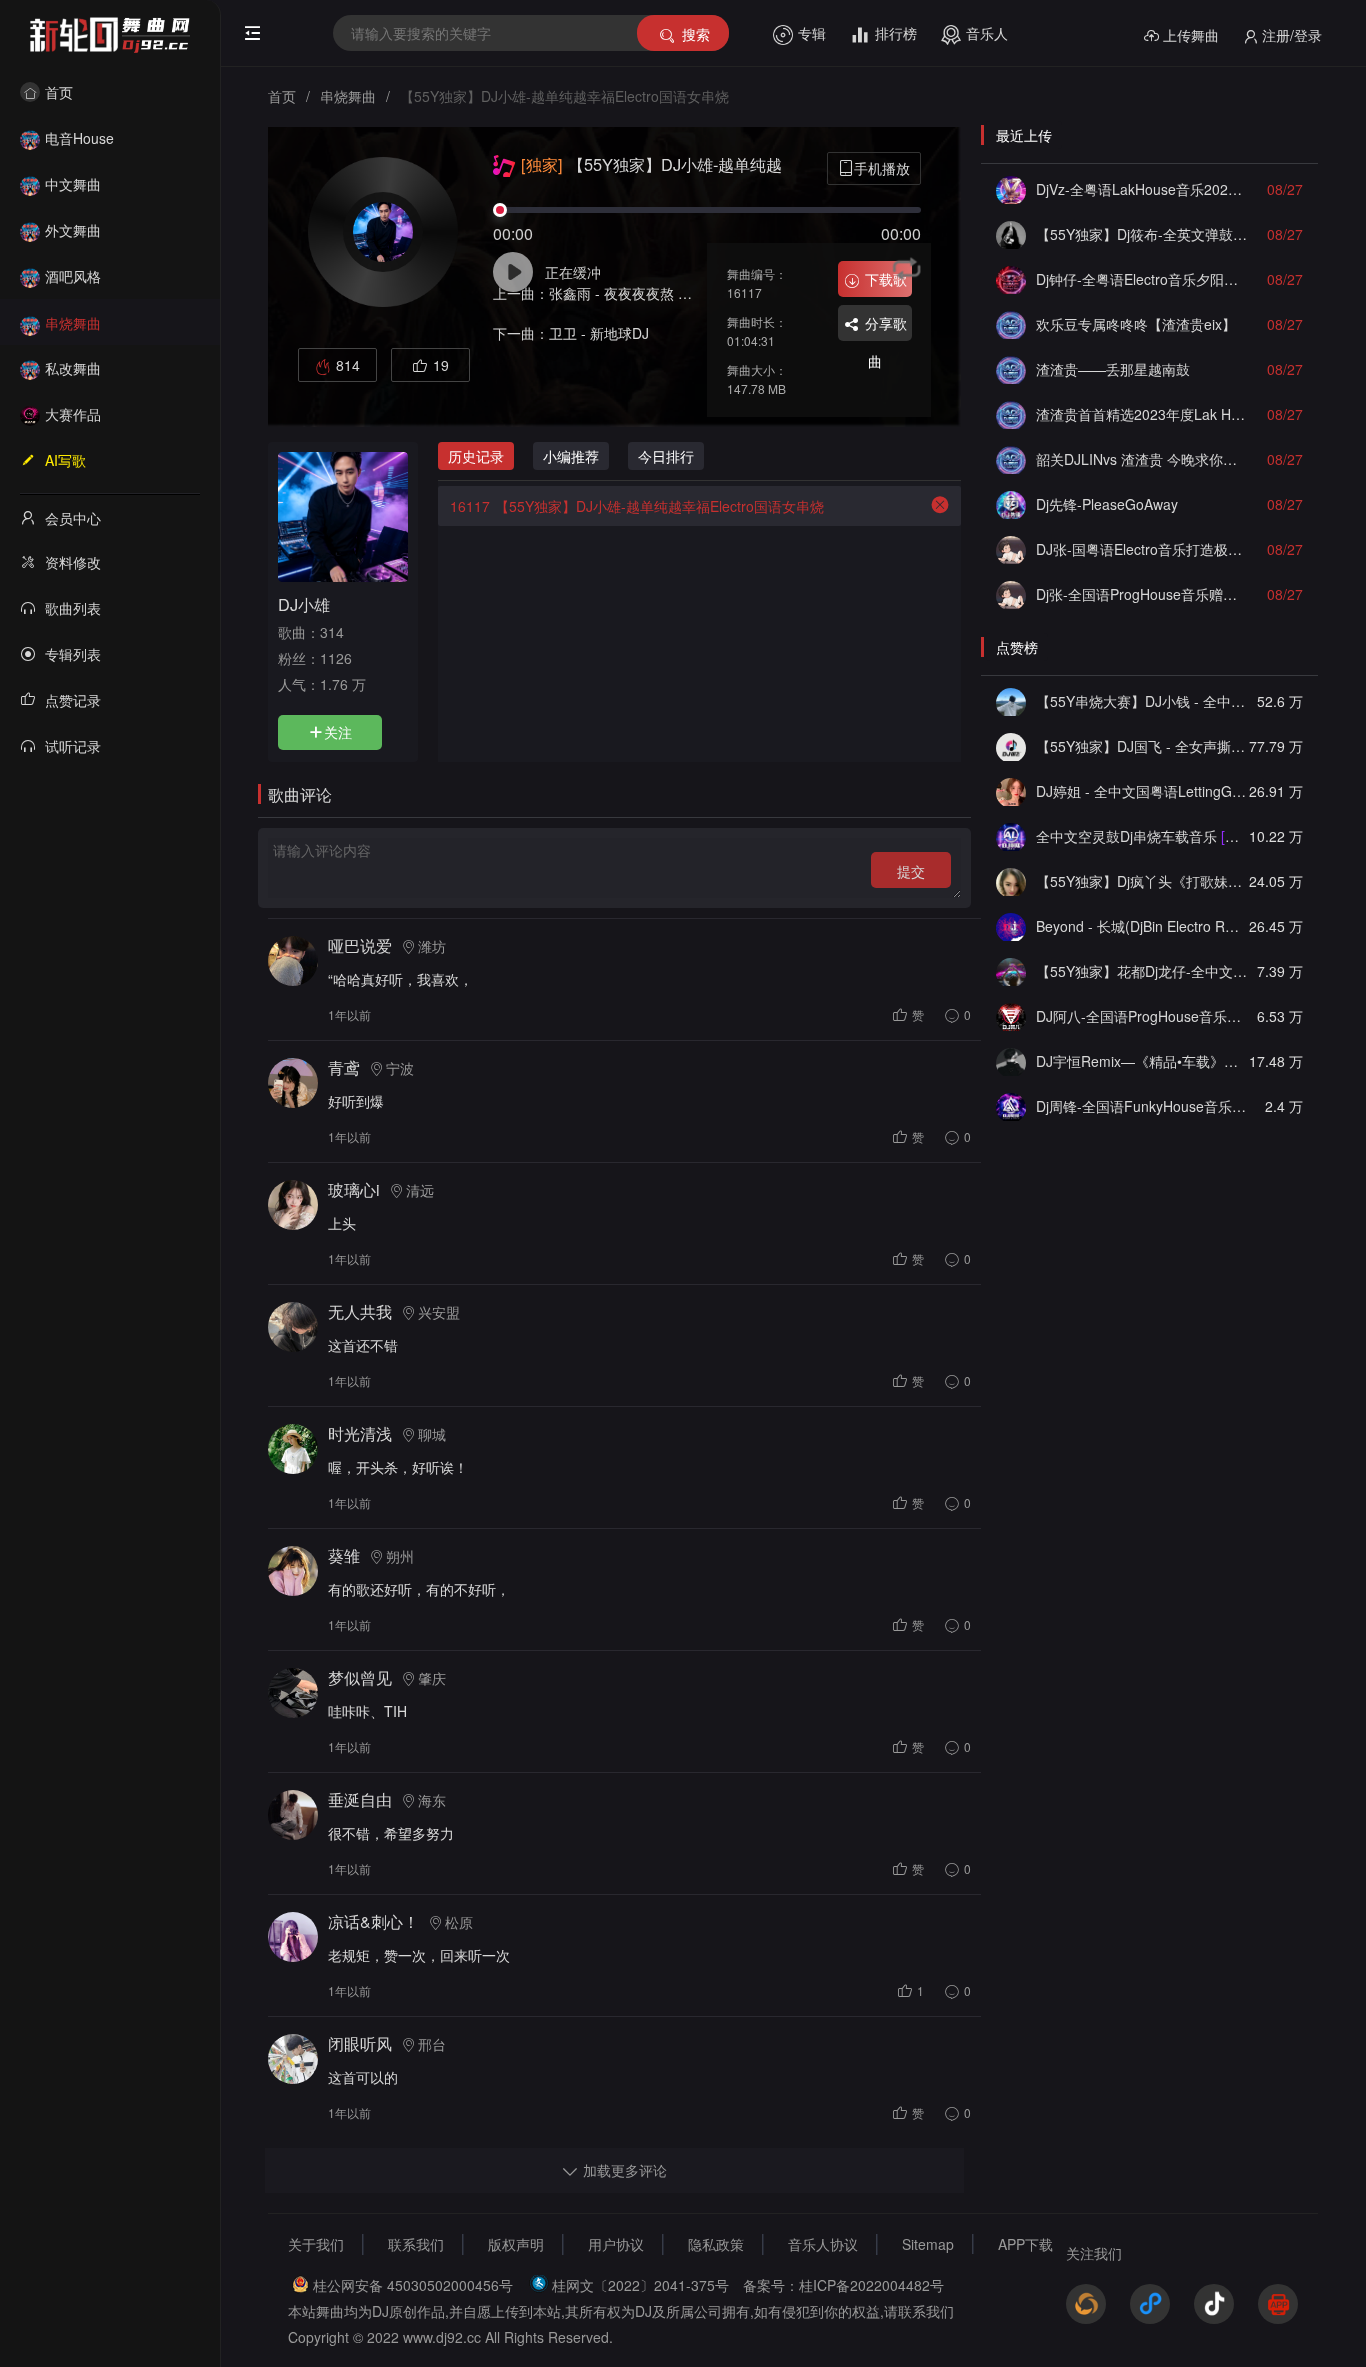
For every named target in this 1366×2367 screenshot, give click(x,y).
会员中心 (73, 518)
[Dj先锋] (1011, 504)
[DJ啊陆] (1011, 836)
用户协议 (616, 2244)
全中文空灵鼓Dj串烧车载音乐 (1142, 836)
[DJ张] (1011, 549)
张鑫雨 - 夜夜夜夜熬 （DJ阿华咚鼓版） (671, 293)
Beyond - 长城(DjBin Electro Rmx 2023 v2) (1142, 926)
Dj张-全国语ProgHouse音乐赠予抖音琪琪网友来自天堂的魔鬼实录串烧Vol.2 (1142, 594)
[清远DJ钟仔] (1011, 279)
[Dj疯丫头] (1011, 881)
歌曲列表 (73, 608)
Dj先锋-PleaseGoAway (1107, 504)
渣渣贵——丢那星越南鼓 (1113, 369)
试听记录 (73, 746)
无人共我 (360, 1311)
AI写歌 (65, 460)
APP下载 (1025, 2244)
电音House (79, 138)
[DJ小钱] (1011, 701)
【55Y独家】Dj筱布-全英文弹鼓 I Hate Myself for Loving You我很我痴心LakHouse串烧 (1142, 234)
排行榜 (896, 33)
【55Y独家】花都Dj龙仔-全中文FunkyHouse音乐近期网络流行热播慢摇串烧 (1142, 971)
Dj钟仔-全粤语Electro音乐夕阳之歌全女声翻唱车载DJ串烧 (1142, 279)
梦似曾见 (360, 1677)
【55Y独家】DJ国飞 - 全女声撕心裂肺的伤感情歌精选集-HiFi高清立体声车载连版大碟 (1142, 746)
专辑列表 (73, 654)
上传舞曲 (1191, 35)
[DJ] (1011, 926)
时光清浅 (360, 1433)
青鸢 (344, 1067)
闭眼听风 (360, 2043)
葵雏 (344, 1555)
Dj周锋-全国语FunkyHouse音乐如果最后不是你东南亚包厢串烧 (1142, 1106)
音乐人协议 (823, 2244)
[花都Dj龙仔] (1011, 971)
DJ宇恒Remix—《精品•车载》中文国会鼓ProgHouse (1142, 1061)
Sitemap (928, 2244)
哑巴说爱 (360, 945)
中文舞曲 (73, 184)
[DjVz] (1011, 189)
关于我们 (316, 2244)
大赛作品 (73, 414)
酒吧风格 (73, 276)
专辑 (812, 33)
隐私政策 (716, 2244)
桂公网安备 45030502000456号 (413, 2285)
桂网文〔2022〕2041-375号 (640, 2285)
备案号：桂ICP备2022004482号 (843, 2285)
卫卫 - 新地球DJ (599, 333)
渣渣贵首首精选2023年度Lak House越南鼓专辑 (1142, 414)
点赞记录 (73, 700)
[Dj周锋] (1011, 1106)
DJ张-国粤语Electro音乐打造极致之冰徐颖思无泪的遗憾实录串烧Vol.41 (1142, 549)
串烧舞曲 (73, 323)
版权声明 (516, 2244)
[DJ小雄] (343, 515)
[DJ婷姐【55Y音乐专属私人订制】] (1011, 791)
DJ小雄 (304, 604)
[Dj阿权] (1011, 324)
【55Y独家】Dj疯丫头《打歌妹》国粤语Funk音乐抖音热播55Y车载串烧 (1142, 881)
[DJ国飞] (1011, 746)
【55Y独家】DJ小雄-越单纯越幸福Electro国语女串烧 (637, 506)
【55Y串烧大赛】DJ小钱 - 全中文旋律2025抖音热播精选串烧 (1142, 701)
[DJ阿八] (1011, 1016)
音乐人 (987, 33)
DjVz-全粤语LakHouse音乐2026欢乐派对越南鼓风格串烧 (1142, 189)
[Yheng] (1011, 1061)
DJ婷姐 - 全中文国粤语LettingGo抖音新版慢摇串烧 (1142, 791)
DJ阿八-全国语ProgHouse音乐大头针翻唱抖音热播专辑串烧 (1142, 1016)
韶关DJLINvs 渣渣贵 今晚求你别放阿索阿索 (1142, 459)
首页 (59, 92)
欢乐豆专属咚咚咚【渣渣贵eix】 (1136, 324)
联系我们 (416, 2244)
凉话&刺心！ (373, 1921)
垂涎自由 (360, 1799)
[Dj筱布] (1011, 234)
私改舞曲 (73, 368)
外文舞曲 (73, 230)
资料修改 (73, 562)
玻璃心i (354, 1189)
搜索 (696, 34)
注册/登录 (1292, 35)
